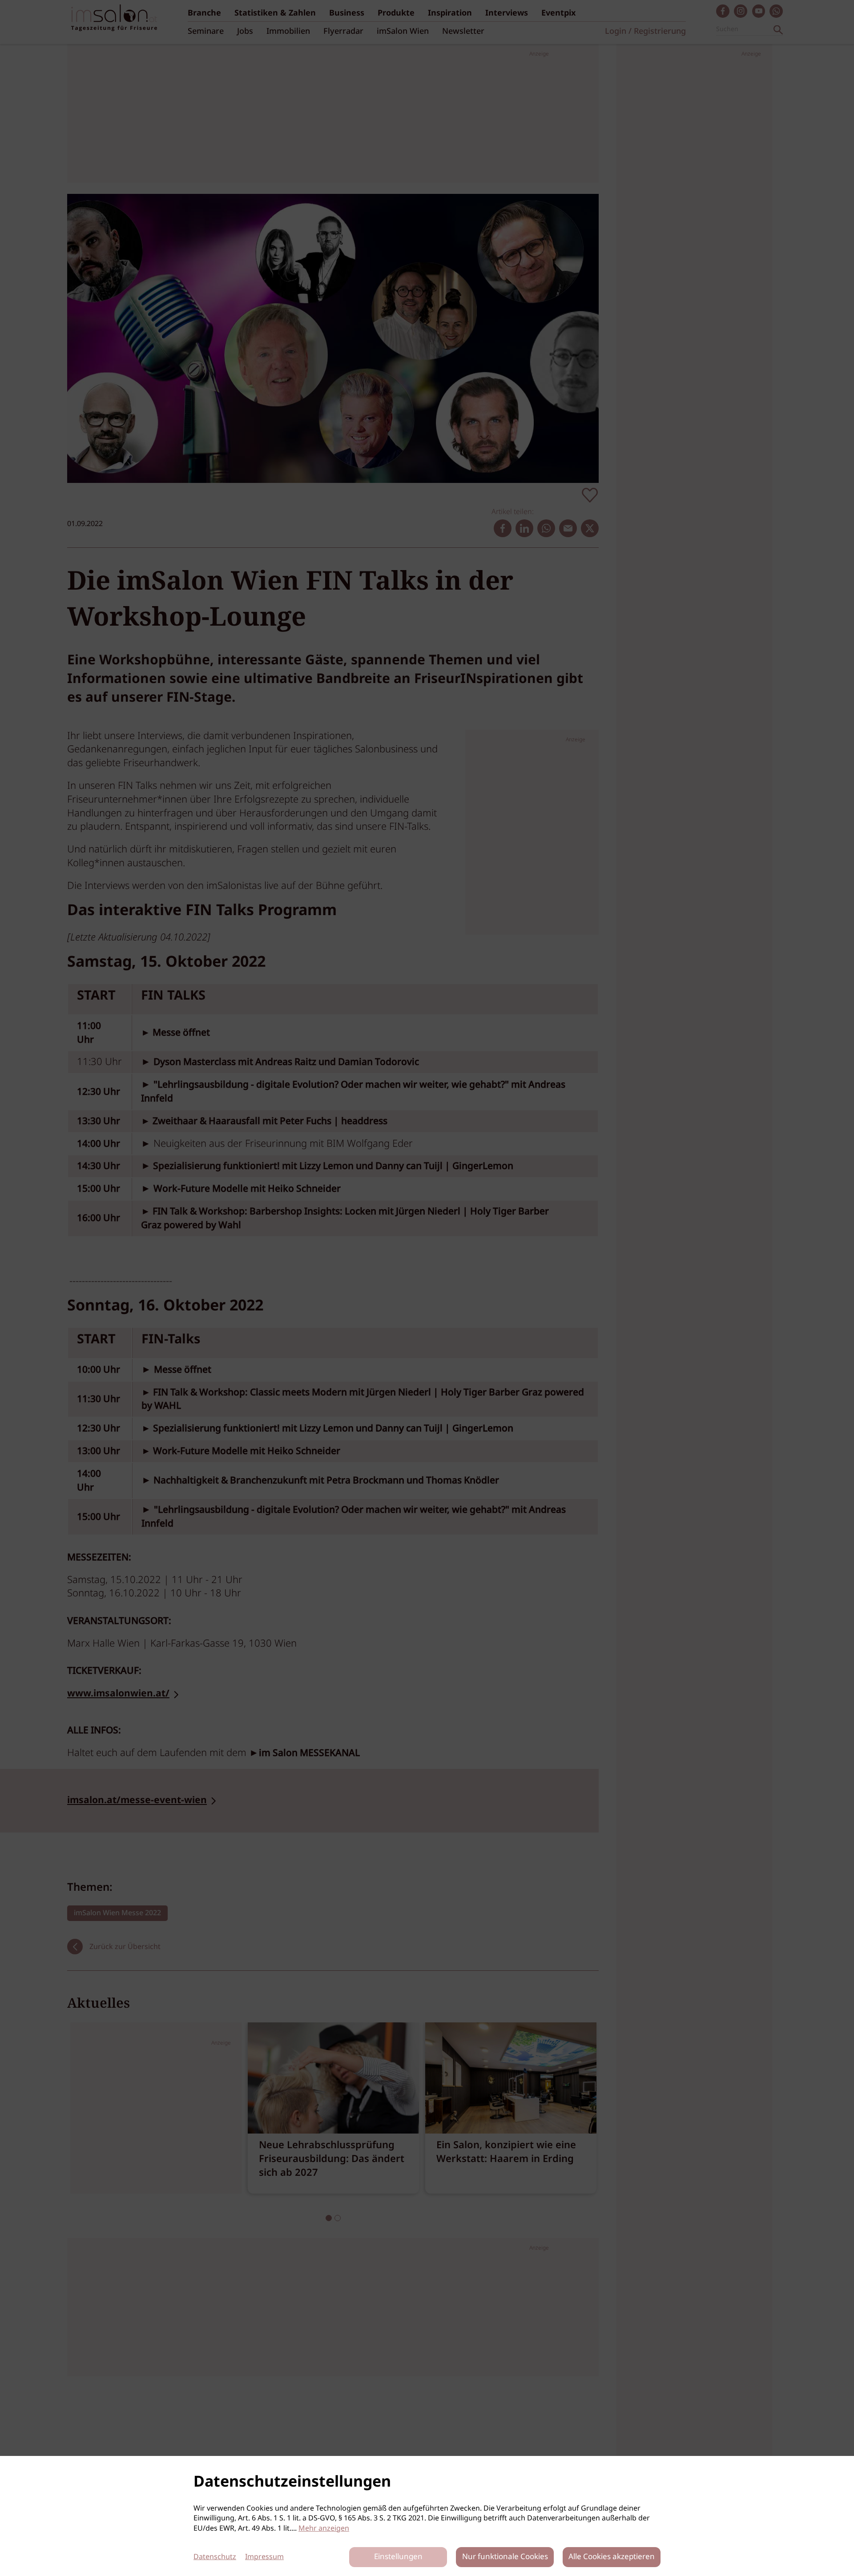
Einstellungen (398, 2557)
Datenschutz (215, 2557)
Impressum (264, 2557)
